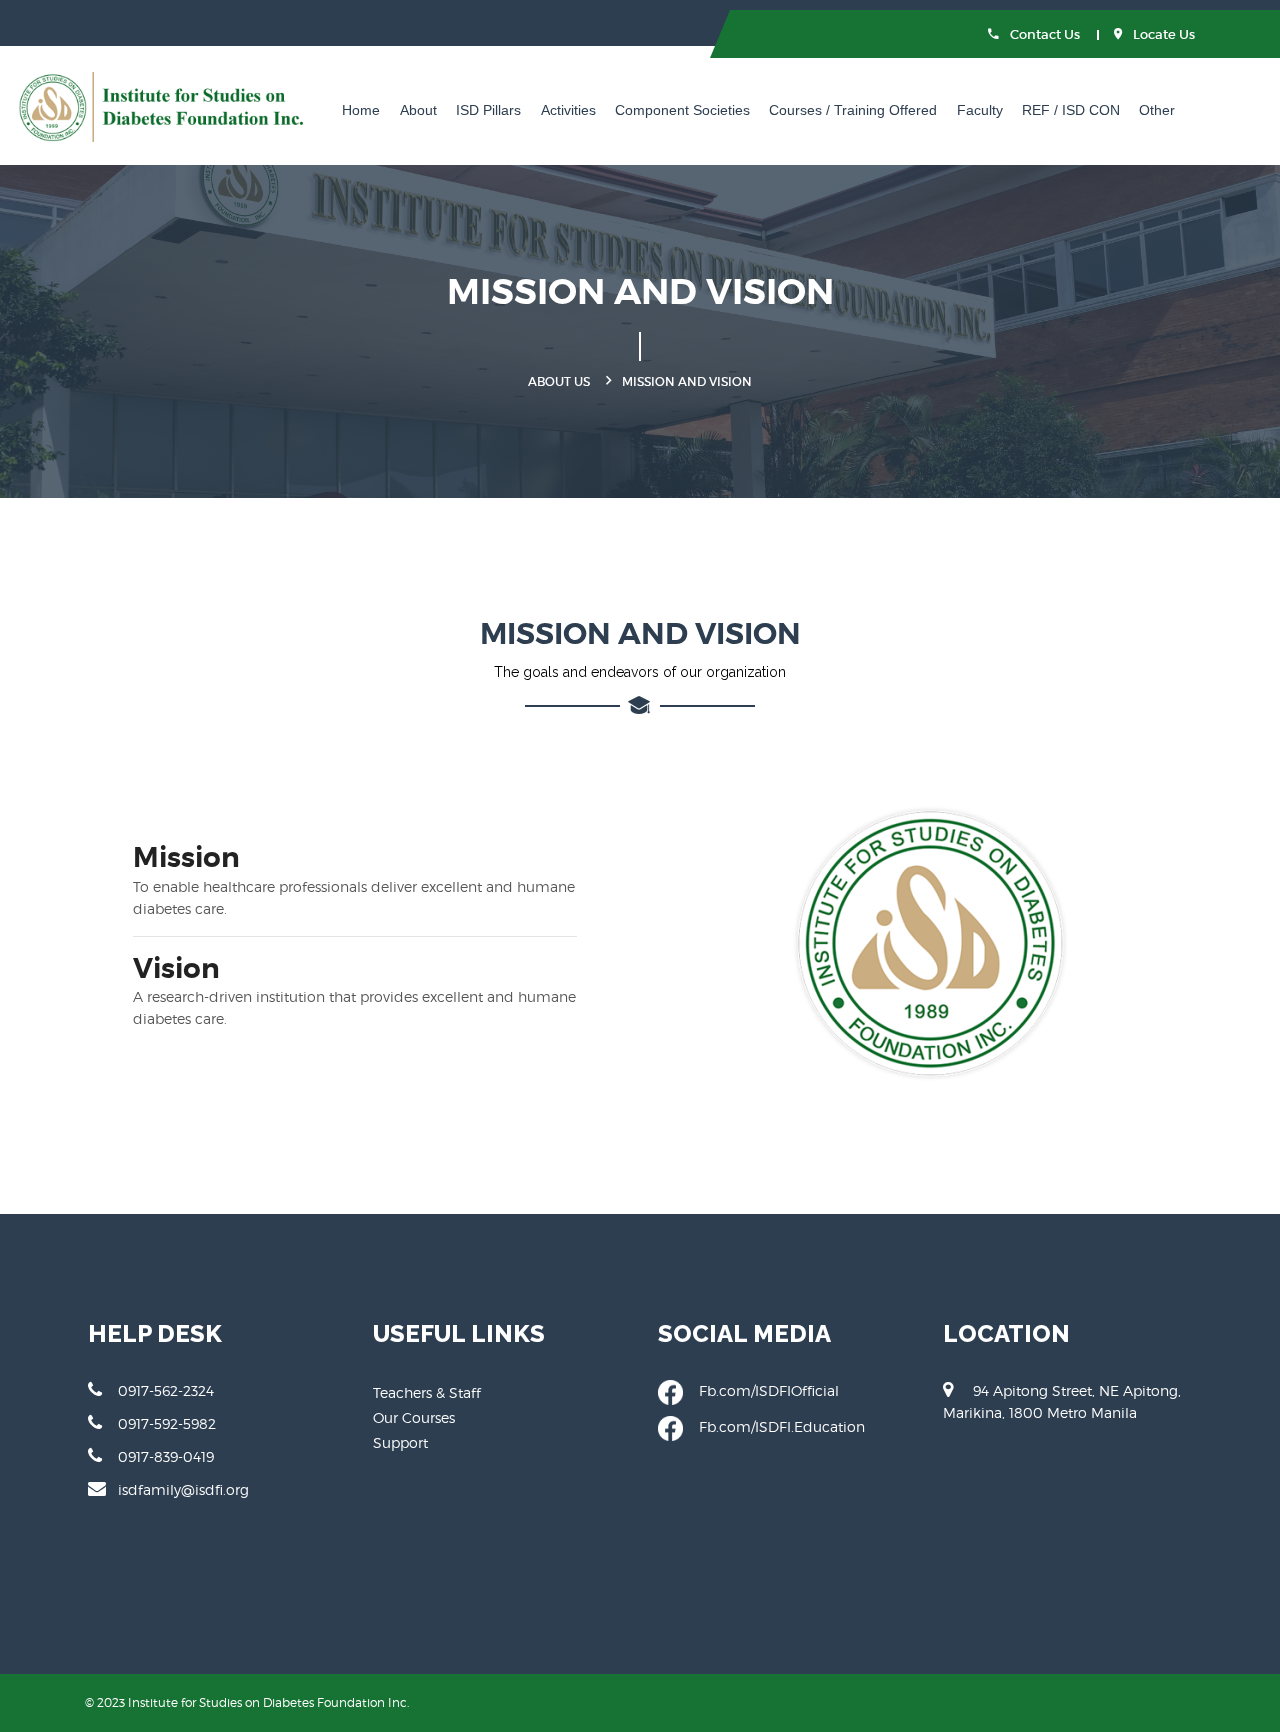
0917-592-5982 (167, 1423)
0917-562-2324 (166, 1390)
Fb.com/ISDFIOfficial (761, 1390)
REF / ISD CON (1071, 110)
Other (1157, 110)
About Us (559, 381)
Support (400, 1442)
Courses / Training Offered (853, 110)
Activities (568, 110)
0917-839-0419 (166, 1456)
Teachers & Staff (427, 1392)
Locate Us (1162, 34)
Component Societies (682, 110)
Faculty (980, 110)
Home (361, 110)
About (418, 110)
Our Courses (414, 1417)
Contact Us (1043, 34)
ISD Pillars (488, 110)
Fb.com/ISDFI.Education (774, 1426)
